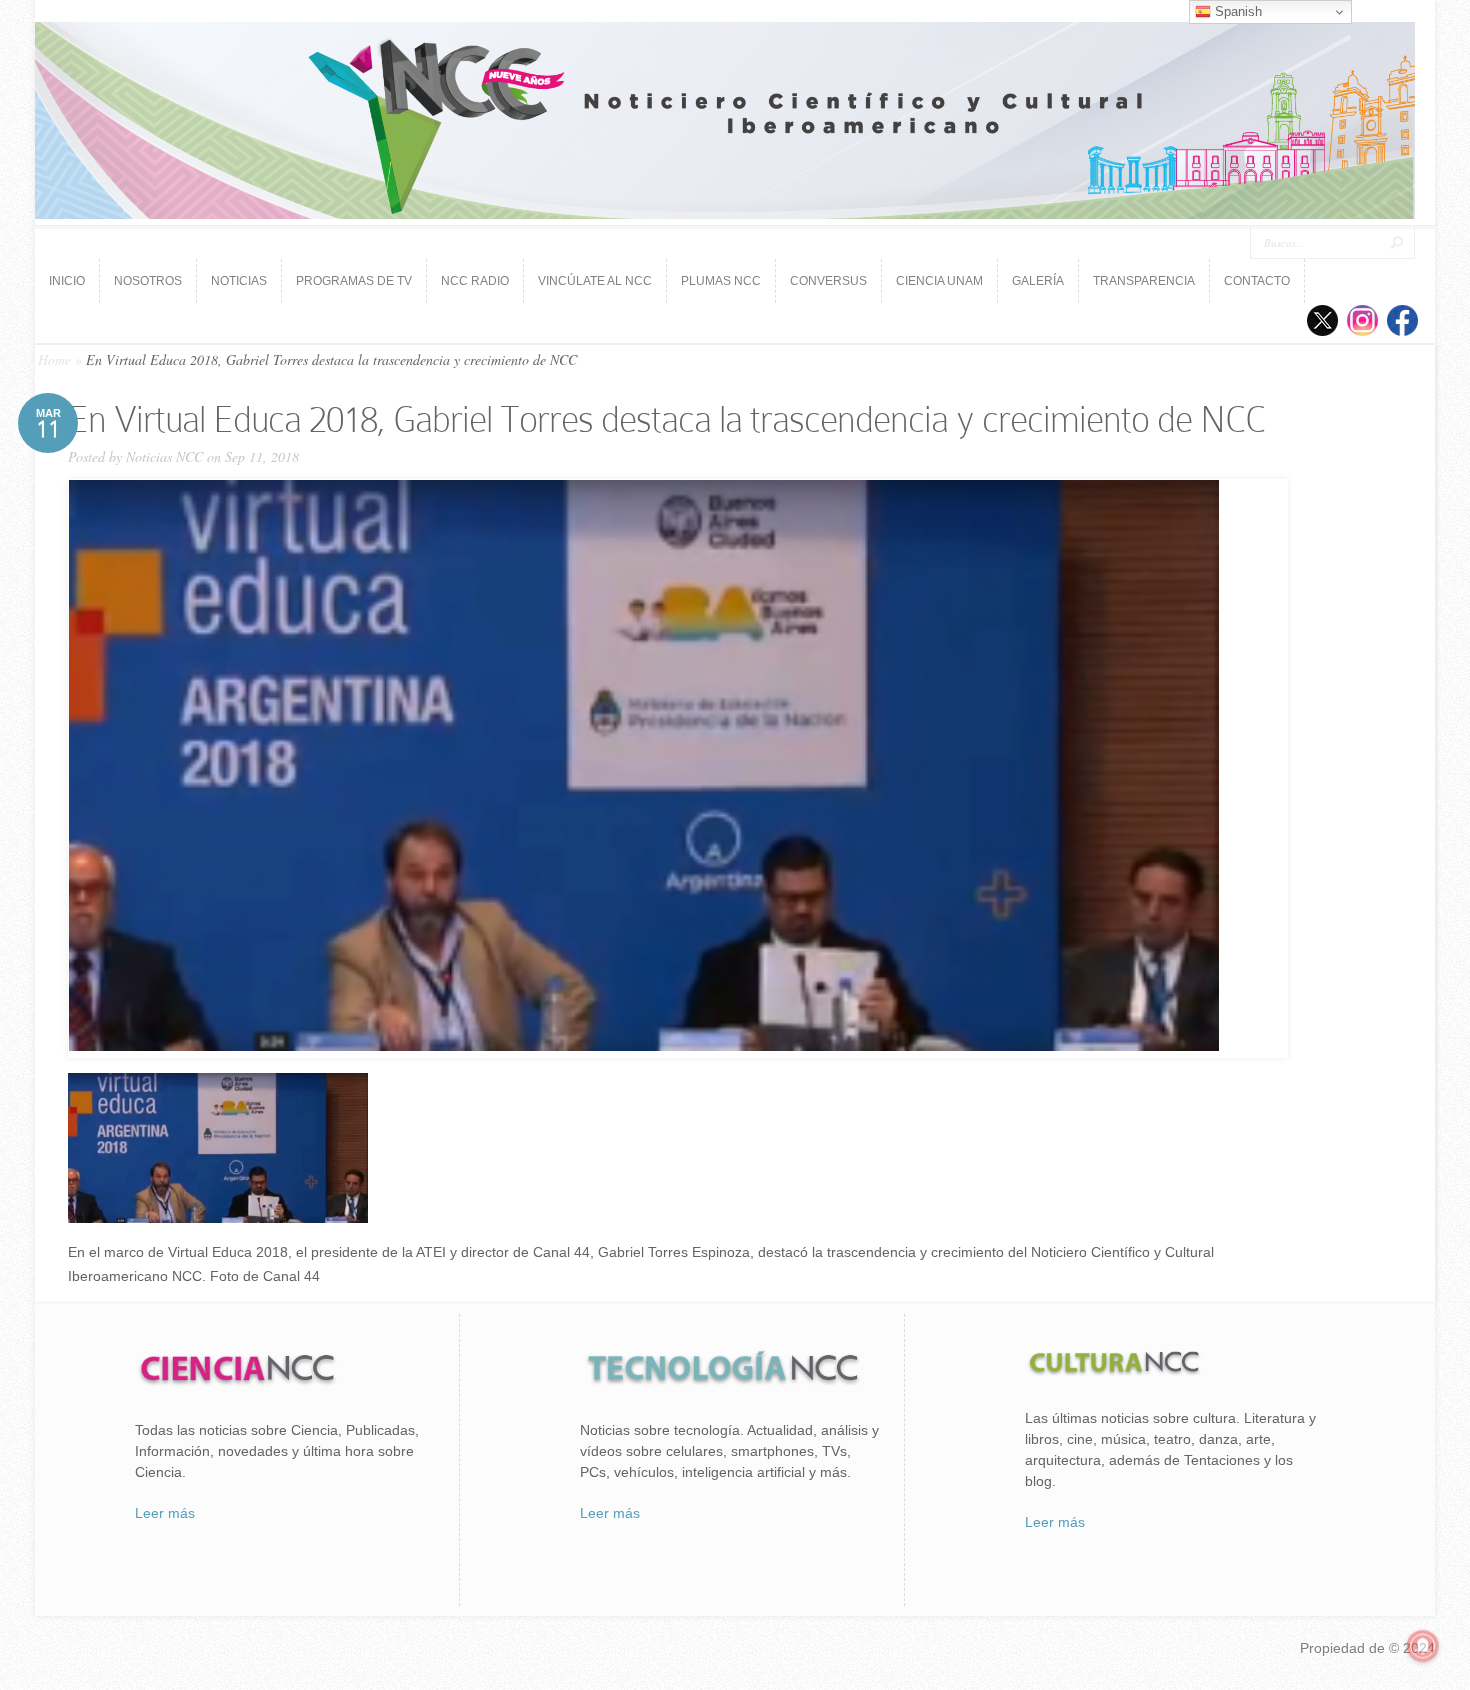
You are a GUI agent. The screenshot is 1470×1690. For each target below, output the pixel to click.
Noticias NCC (164, 456)
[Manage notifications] (1423, 1646)
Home (54, 359)
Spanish (1236, 11)
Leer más (165, 1513)
